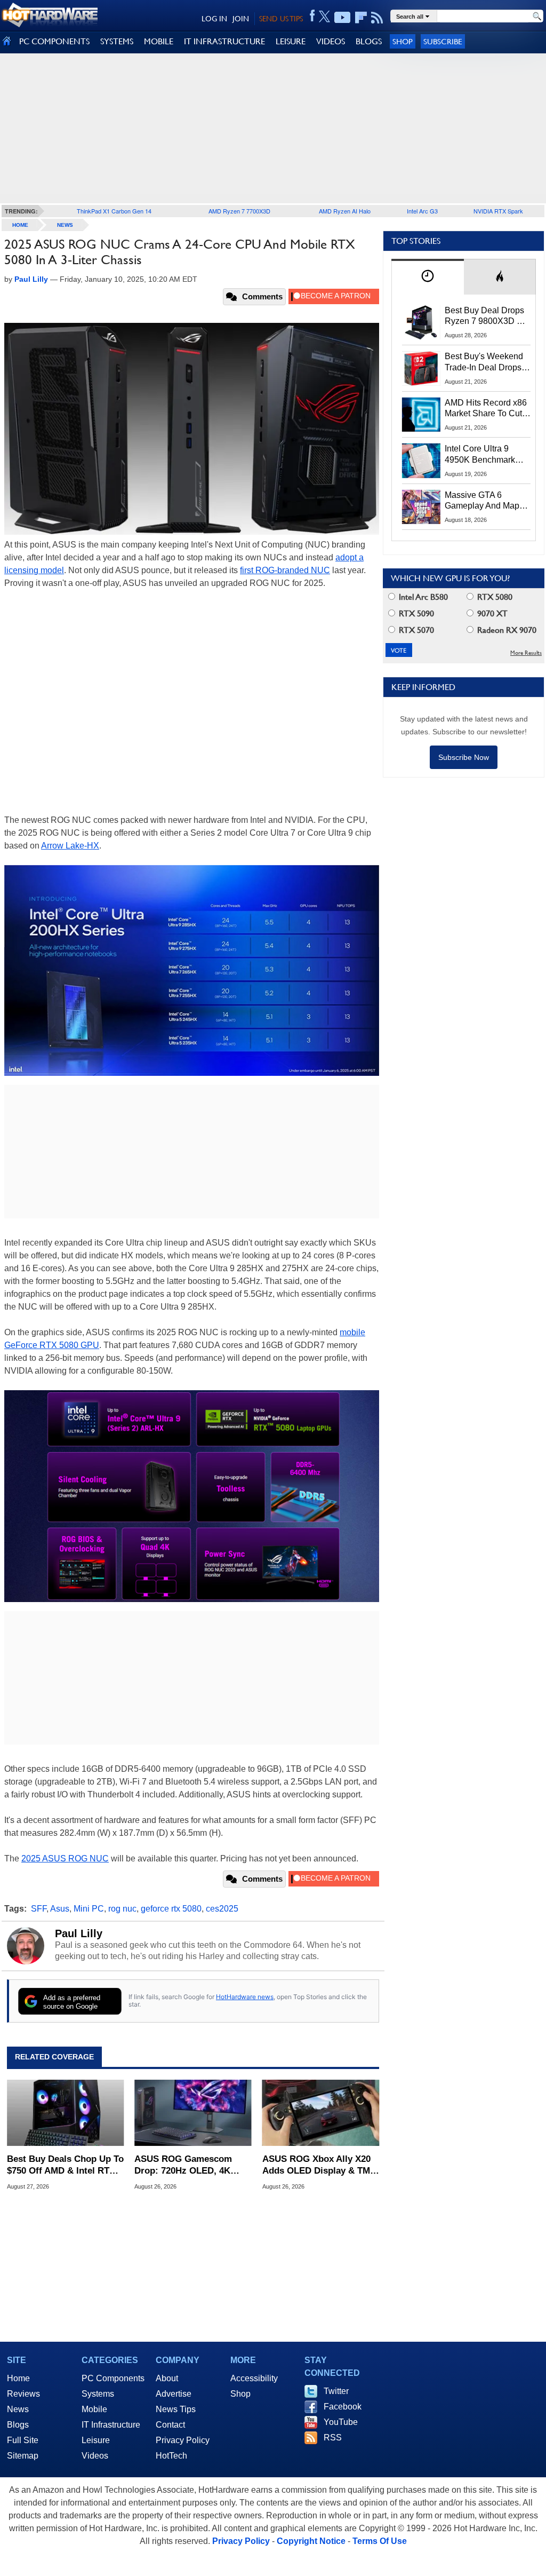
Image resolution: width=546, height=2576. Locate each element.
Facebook (343, 2407)
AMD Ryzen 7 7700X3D (239, 211)
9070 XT (491, 613)
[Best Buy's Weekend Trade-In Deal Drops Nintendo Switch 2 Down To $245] (421, 368)
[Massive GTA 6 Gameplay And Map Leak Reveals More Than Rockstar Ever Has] (421, 507)
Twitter (336, 2391)
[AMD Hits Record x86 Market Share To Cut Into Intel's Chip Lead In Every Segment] (421, 415)
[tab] (428, 277)
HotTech (171, 2456)
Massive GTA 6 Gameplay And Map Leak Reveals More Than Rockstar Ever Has (482, 501)
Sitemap (23, 2456)
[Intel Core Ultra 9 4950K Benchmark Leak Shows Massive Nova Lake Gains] (421, 461)
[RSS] (377, 18)
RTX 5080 (494, 597)
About (167, 2378)
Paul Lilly (79, 1933)
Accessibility (254, 2378)
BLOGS (369, 41)
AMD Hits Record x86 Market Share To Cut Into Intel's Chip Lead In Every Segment (486, 409)
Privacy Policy (183, 2440)
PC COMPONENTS (54, 41)
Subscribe (443, 41)
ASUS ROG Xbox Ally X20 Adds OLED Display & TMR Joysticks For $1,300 (319, 2165)
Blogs (18, 2425)
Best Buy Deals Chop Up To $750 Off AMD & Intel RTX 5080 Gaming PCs (65, 2165)
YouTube (341, 2422)
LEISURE (291, 41)
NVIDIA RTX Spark (498, 211)
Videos (95, 2456)
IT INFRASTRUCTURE (224, 41)
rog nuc (122, 1909)
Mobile (94, 2409)
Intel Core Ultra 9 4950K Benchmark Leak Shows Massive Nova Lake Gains (485, 455)
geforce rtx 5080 (171, 1909)
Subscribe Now (464, 757)
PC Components (113, 2378)
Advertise (174, 2394)
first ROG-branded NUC (285, 570)
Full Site (23, 2440)
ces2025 (222, 1909)
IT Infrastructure (111, 2425)
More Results (526, 653)
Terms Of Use (380, 2541)
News (65, 225)
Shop (403, 41)
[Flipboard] (361, 18)
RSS (333, 2438)
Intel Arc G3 (422, 211)
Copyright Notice (311, 2541)
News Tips (176, 2409)
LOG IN (214, 19)
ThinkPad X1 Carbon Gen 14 (114, 211)
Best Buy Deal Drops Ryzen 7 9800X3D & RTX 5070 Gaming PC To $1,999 (487, 316)
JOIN (241, 19)
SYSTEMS (117, 41)
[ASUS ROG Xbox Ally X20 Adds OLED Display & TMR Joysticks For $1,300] (321, 2113)
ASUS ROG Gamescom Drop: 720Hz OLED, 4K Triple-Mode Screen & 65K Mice (189, 2165)
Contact (170, 2425)
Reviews (23, 2394)
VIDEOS (331, 41)
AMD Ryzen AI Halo (345, 211)
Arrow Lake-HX (70, 846)
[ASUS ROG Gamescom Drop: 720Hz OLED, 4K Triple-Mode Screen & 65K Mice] (193, 2113)
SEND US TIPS (281, 19)
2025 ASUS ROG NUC (65, 1858)
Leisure (96, 2440)
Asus (60, 1909)
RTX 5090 (415, 613)
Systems (98, 2394)
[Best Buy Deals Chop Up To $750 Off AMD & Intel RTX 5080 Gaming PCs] (65, 2113)
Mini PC (89, 1909)
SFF (39, 1909)
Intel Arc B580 (422, 597)
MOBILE (159, 41)
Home (18, 2378)
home (20, 225)
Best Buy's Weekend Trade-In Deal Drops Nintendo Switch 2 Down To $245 (484, 362)
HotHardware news (245, 1997)
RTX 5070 (415, 630)
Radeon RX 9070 (506, 630)
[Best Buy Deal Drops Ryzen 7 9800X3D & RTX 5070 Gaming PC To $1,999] (421, 322)
